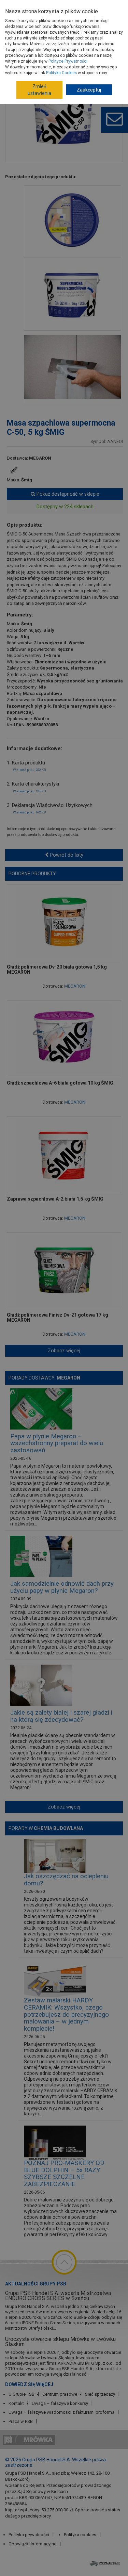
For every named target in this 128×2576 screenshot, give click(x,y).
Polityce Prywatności (68, 61)
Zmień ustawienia (39, 90)
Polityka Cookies (61, 73)
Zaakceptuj (89, 90)
